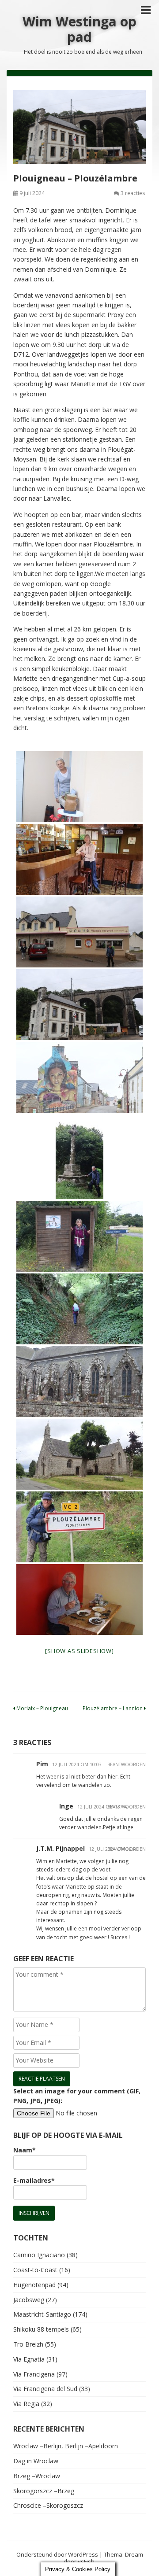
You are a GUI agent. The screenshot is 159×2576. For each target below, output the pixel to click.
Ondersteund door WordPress (57, 2554)
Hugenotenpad (34, 2285)
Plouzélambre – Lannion (113, 1708)
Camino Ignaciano (39, 2255)
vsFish (86, 2561)
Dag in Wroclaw (36, 2461)
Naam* (25, 2150)
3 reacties (133, 193)
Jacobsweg (29, 2300)
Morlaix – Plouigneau (42, 1708)
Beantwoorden (127, 1764)
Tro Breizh (28, 2344)
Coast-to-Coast (35, 2270)
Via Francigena (34, 2374)
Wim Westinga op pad (79, 29)
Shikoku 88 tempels (41, 2329)
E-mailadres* (34, 2180)
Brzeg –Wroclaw (37, 2476)
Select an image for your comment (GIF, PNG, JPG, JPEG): (77, 2096)
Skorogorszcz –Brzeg (44, 2491)
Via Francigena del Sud (45, 2389)
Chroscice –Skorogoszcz (48, 2505)
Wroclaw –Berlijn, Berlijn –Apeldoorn (66, 2446)
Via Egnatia (29, 2359)
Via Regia (26, 2404)
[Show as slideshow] (79, 1651)
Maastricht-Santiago (42, 2314)
